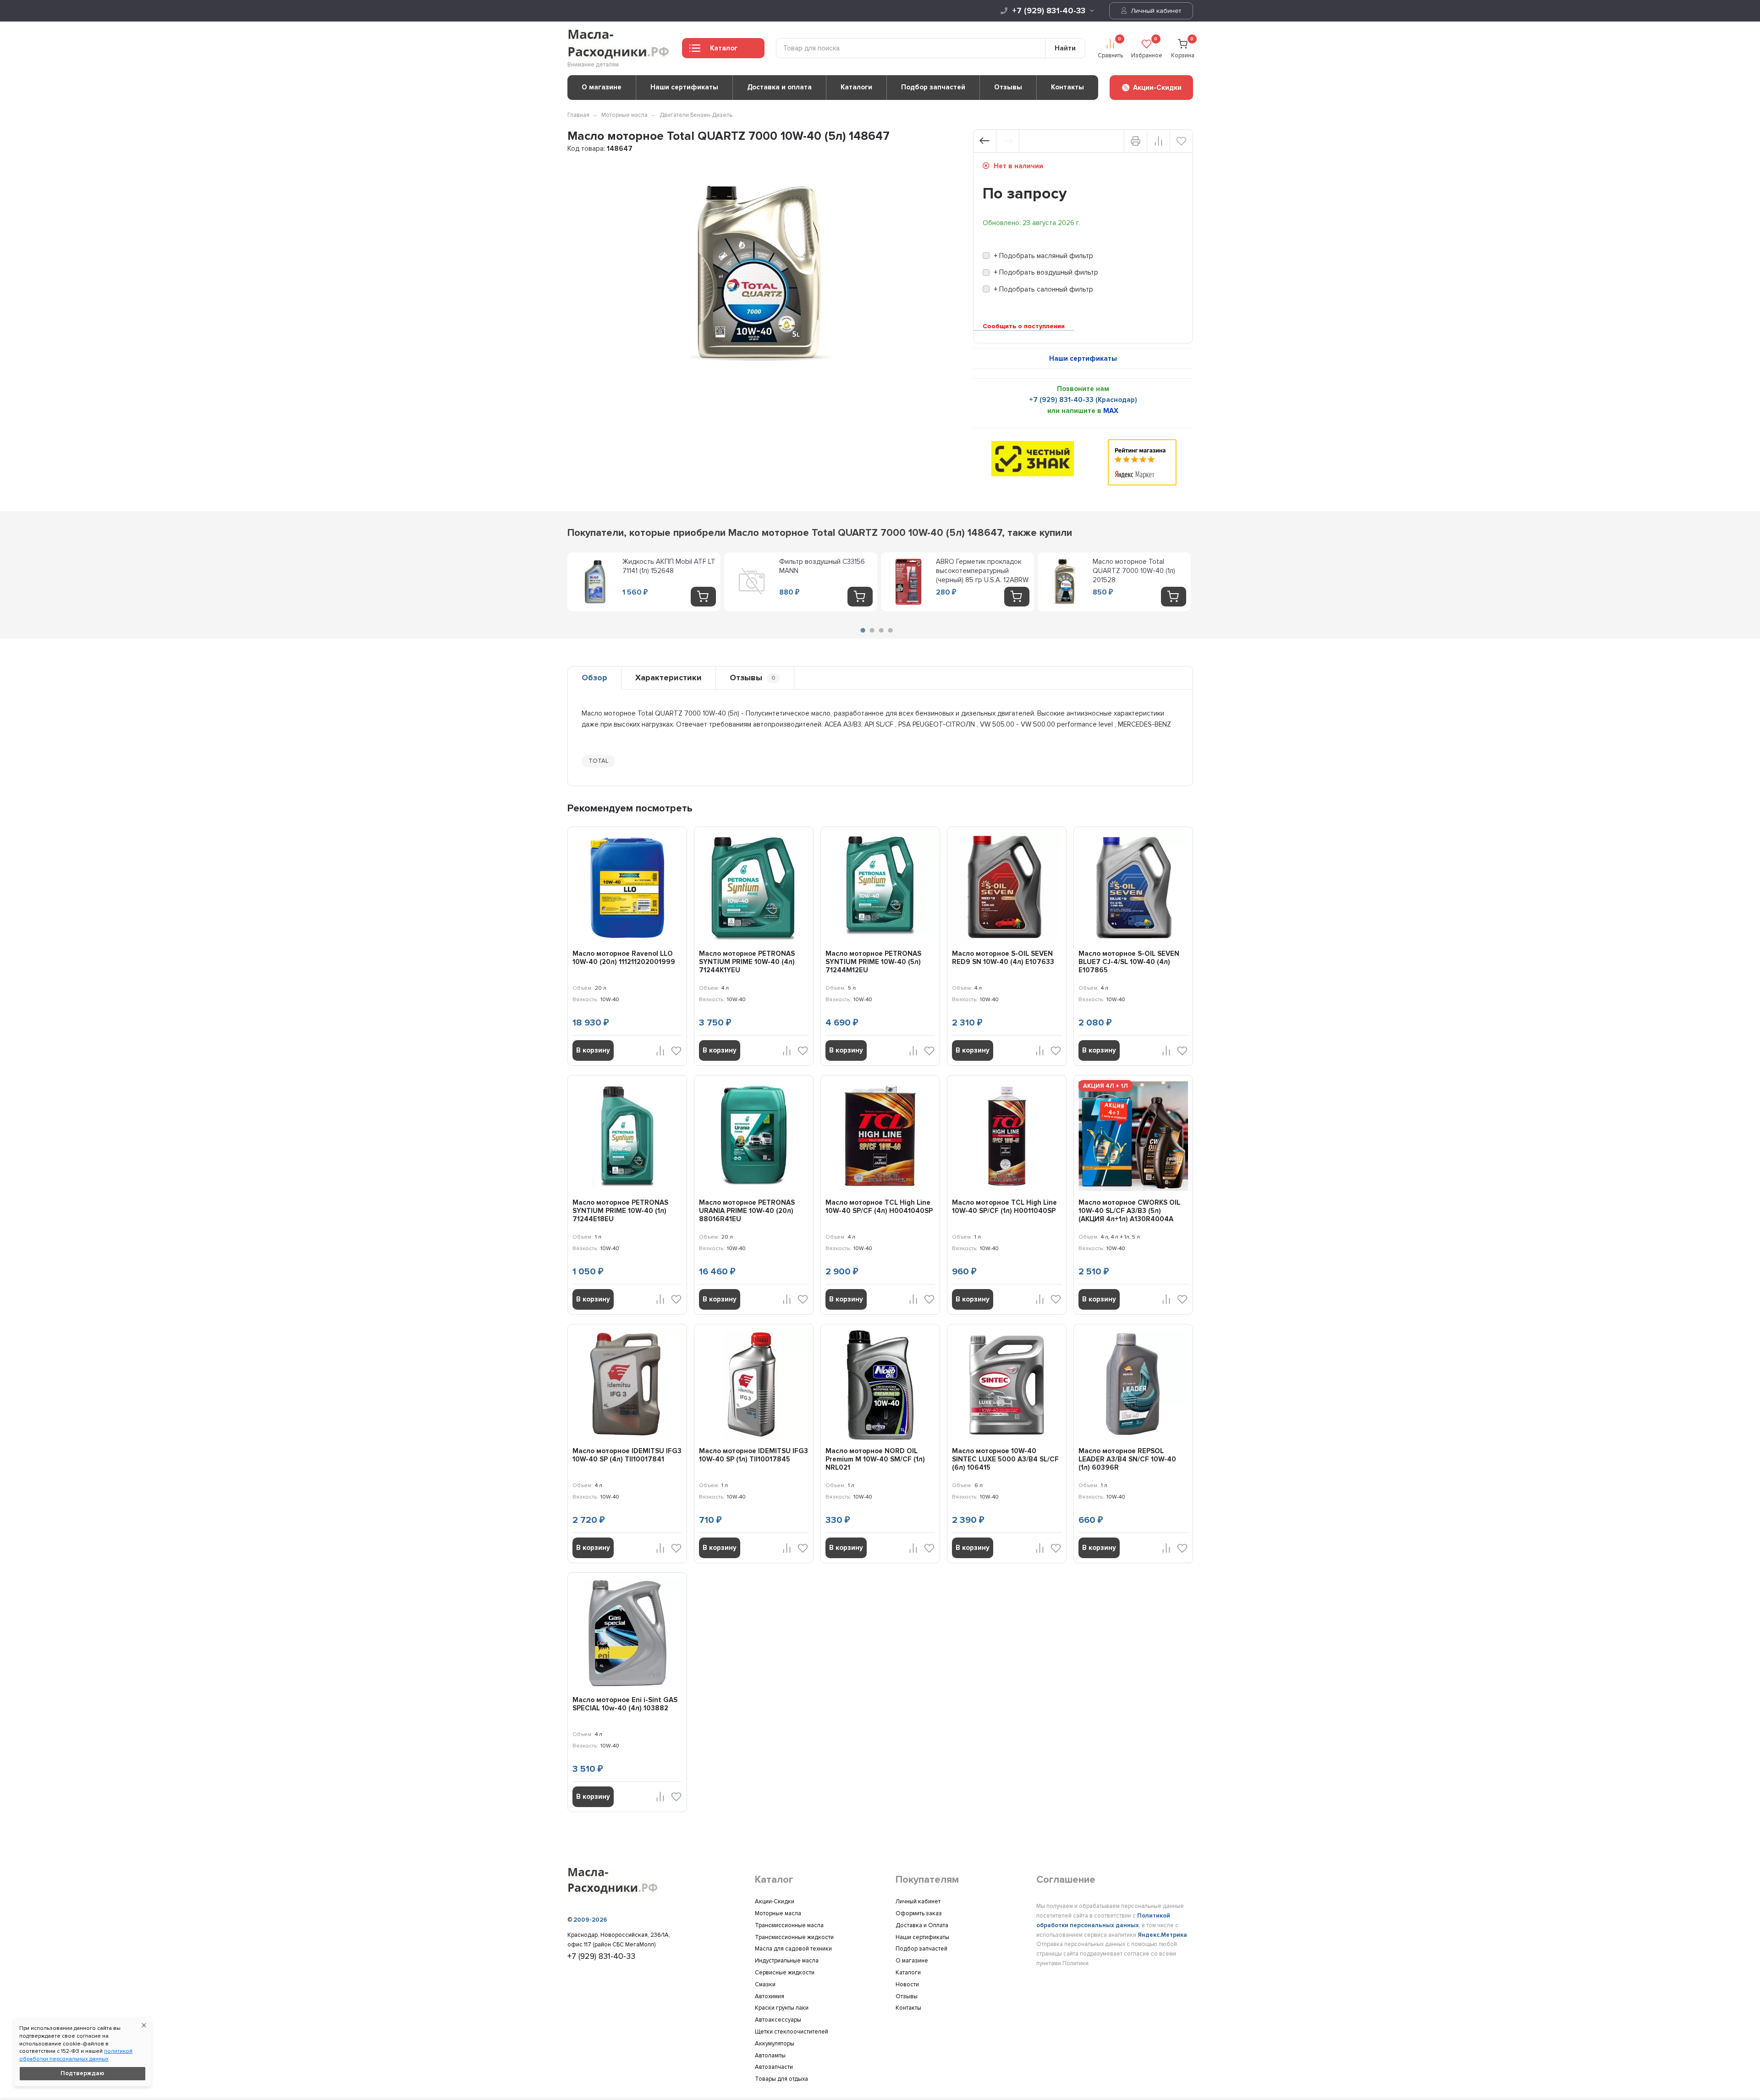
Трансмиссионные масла (789, 1925)
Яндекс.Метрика (1162, 1935)
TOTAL (598, 761)
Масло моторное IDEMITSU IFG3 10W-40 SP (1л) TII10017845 (753, 1455)
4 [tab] (890, 630)
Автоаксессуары (778, 2020)
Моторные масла (624, 115)
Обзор (594, 678)
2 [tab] (872, 630)
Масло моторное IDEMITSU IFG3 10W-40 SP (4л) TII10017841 (627, 1455)
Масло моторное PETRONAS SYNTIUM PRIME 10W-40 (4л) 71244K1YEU (747, 962)
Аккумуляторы (775, 2044)
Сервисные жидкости (785, 1973)
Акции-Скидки (775, 1902)
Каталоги (856, 87)
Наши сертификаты (684, 87)
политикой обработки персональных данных (76, 2055)
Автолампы (770, 2056)
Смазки (765, 1984)
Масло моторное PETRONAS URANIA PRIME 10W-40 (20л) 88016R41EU (747, 1211)
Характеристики (668, 678)
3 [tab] (881, 630)
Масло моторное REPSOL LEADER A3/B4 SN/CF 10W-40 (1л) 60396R (1127, 1459)
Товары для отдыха (781, 2079)
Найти (1065, 48)
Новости (907, 1984)
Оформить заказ (919, 1913)
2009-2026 (590, 1920)
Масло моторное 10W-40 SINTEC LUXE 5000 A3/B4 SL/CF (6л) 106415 (1005, 1459)
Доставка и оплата (779, 87)
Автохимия (770, 1996)
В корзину (593, 1050)
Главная (578, 115)
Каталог (724, 48)
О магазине (602, 87)
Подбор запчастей (933, 87)
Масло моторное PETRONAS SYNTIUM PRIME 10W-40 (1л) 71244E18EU (620, 1211)
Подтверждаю (82, 2073)
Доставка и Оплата (922, 1925)
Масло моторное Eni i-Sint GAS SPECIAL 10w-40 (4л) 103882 (625, 1704)
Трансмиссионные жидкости (794, 1937)
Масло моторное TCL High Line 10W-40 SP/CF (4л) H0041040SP (879, 1207)
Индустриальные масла (787, 1961)
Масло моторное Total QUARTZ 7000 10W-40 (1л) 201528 (1134, 571)
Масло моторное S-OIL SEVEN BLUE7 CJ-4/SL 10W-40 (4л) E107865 (1129, 962)
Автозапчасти (774, 2067)
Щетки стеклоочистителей (792, 2032)
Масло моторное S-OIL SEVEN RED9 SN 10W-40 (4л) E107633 (1003, 958)
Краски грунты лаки (782, 2008)
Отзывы (1008, 87)
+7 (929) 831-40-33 (1049, 11)
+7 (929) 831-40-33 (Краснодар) (1083, 400)
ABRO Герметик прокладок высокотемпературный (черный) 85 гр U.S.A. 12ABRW (982, 571)
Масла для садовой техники (793, 1949)
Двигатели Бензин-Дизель (696, 115)
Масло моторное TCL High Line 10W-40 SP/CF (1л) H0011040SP (1004, 1207)
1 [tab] (863, 630)
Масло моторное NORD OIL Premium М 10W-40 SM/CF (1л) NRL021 (875, 1459)
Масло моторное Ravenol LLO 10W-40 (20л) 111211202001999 (624, 958)
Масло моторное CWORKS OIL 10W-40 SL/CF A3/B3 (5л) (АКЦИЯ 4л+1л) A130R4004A (1129, 1211)
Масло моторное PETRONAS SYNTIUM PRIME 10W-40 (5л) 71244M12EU (873, 962)
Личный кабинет (1155, 11)
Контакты (1067, 87)
